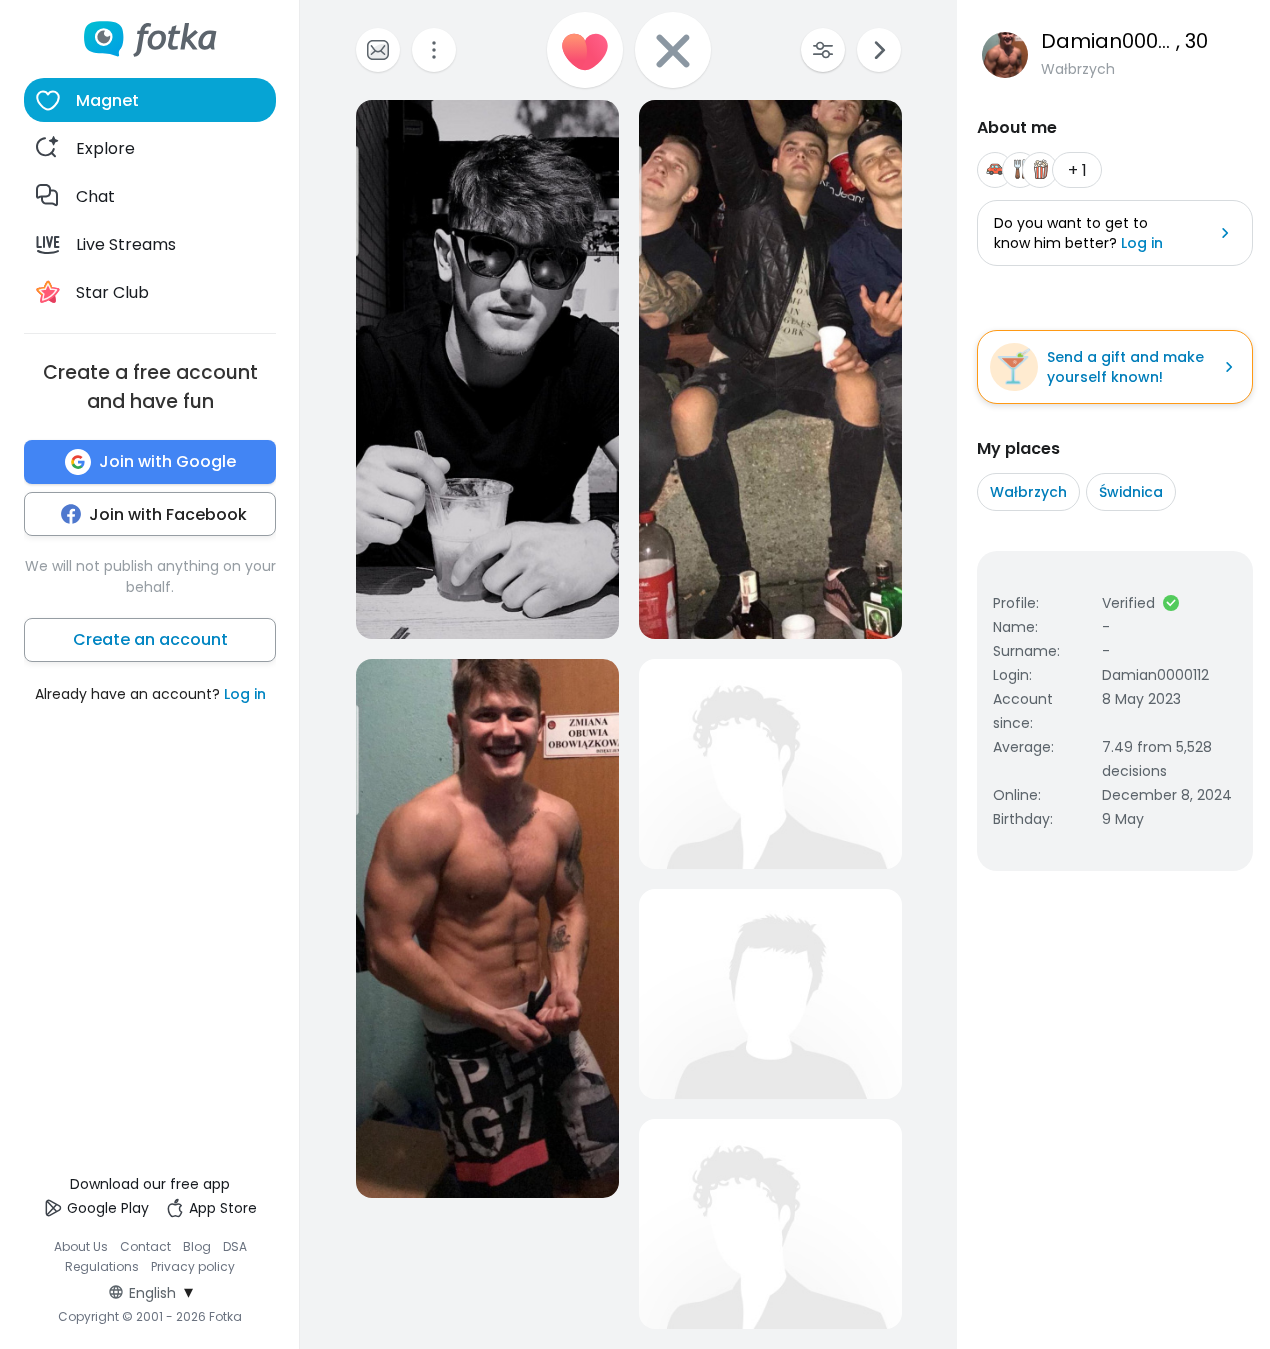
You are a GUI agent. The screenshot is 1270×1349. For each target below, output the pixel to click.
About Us (81, 1246)
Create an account (150, 639)
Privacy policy (193, 1266)
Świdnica (1131, 492)
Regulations (102, 1266)
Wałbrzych (1028, 492)
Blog (197, 1246)
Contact (145, 1246)
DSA (235, 1246)
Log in (245, 694)
